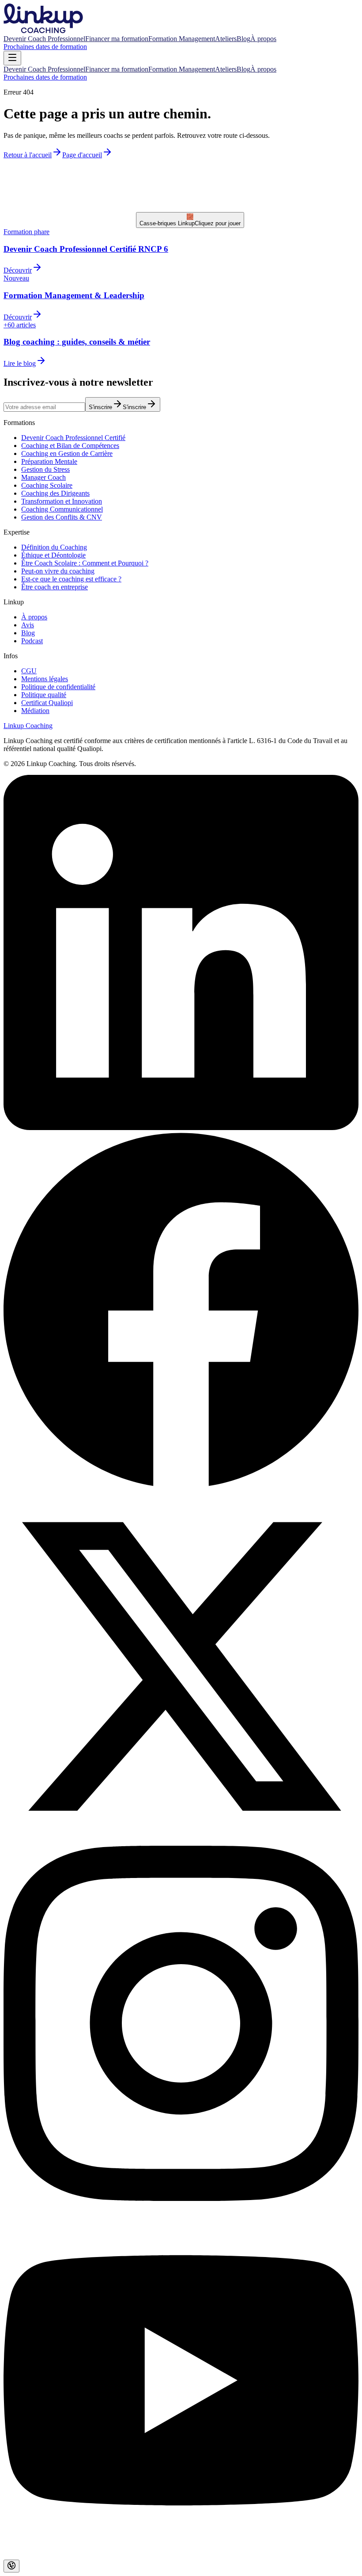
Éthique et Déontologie (53, 555)
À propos (263, 39)
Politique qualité (44, 695)
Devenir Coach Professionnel (44, 39)
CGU (29, 671)
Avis (28, 625)
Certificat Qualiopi (47, 703)
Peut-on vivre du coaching (58, 571)
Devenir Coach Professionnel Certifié (73, 438)
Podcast (32, 641)
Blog (243, 39)
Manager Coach (43, 477)
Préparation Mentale (49, 461)
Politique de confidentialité (58, 687)
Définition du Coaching (54, 547)
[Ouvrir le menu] (12, 58)
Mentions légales (45, 679)
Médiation (35, 711)
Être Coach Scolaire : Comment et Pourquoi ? (85, 563)
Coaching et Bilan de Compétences (70, 446)
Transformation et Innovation (62, 501)
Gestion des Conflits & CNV (62, 517)
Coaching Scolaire (47, 485)
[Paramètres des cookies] (11, 2566)
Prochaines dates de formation (45, 47)
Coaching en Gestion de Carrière (67, 453)
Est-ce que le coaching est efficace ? (71, 579)
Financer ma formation (117, 39)
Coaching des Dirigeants (55, 493)
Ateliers (226, 39)
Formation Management (182, 39)
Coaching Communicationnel (62, 509)
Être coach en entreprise (55, 587)
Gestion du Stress (45, 469)
